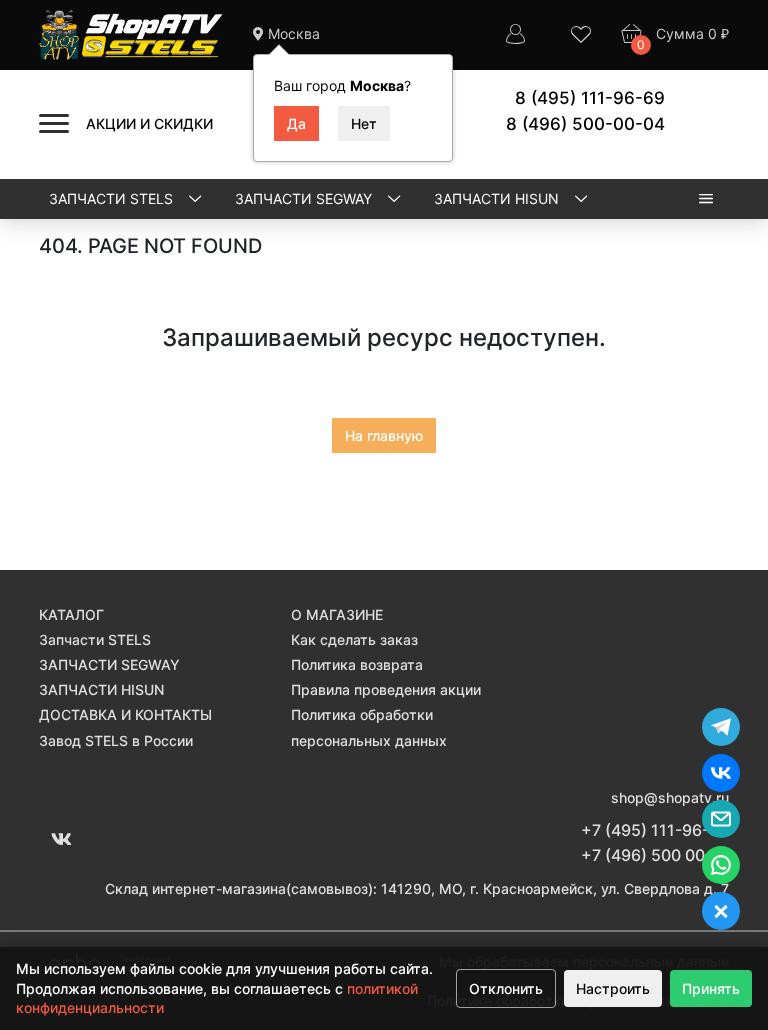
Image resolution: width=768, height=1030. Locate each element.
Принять (711, 988)
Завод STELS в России (116, 740)
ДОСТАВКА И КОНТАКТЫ (125, 714)
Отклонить (506, 988)
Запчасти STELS (113, 198)
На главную (384, 435)
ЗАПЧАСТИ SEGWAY (305, 198)
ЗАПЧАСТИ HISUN (498, 198)
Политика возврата (357, 664)
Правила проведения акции (386, 689)
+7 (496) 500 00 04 (655, 855)
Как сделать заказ (354, 639)
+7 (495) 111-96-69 (655, 830)
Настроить (613, 988)
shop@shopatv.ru (670, 797)
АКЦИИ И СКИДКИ (149, 123)
